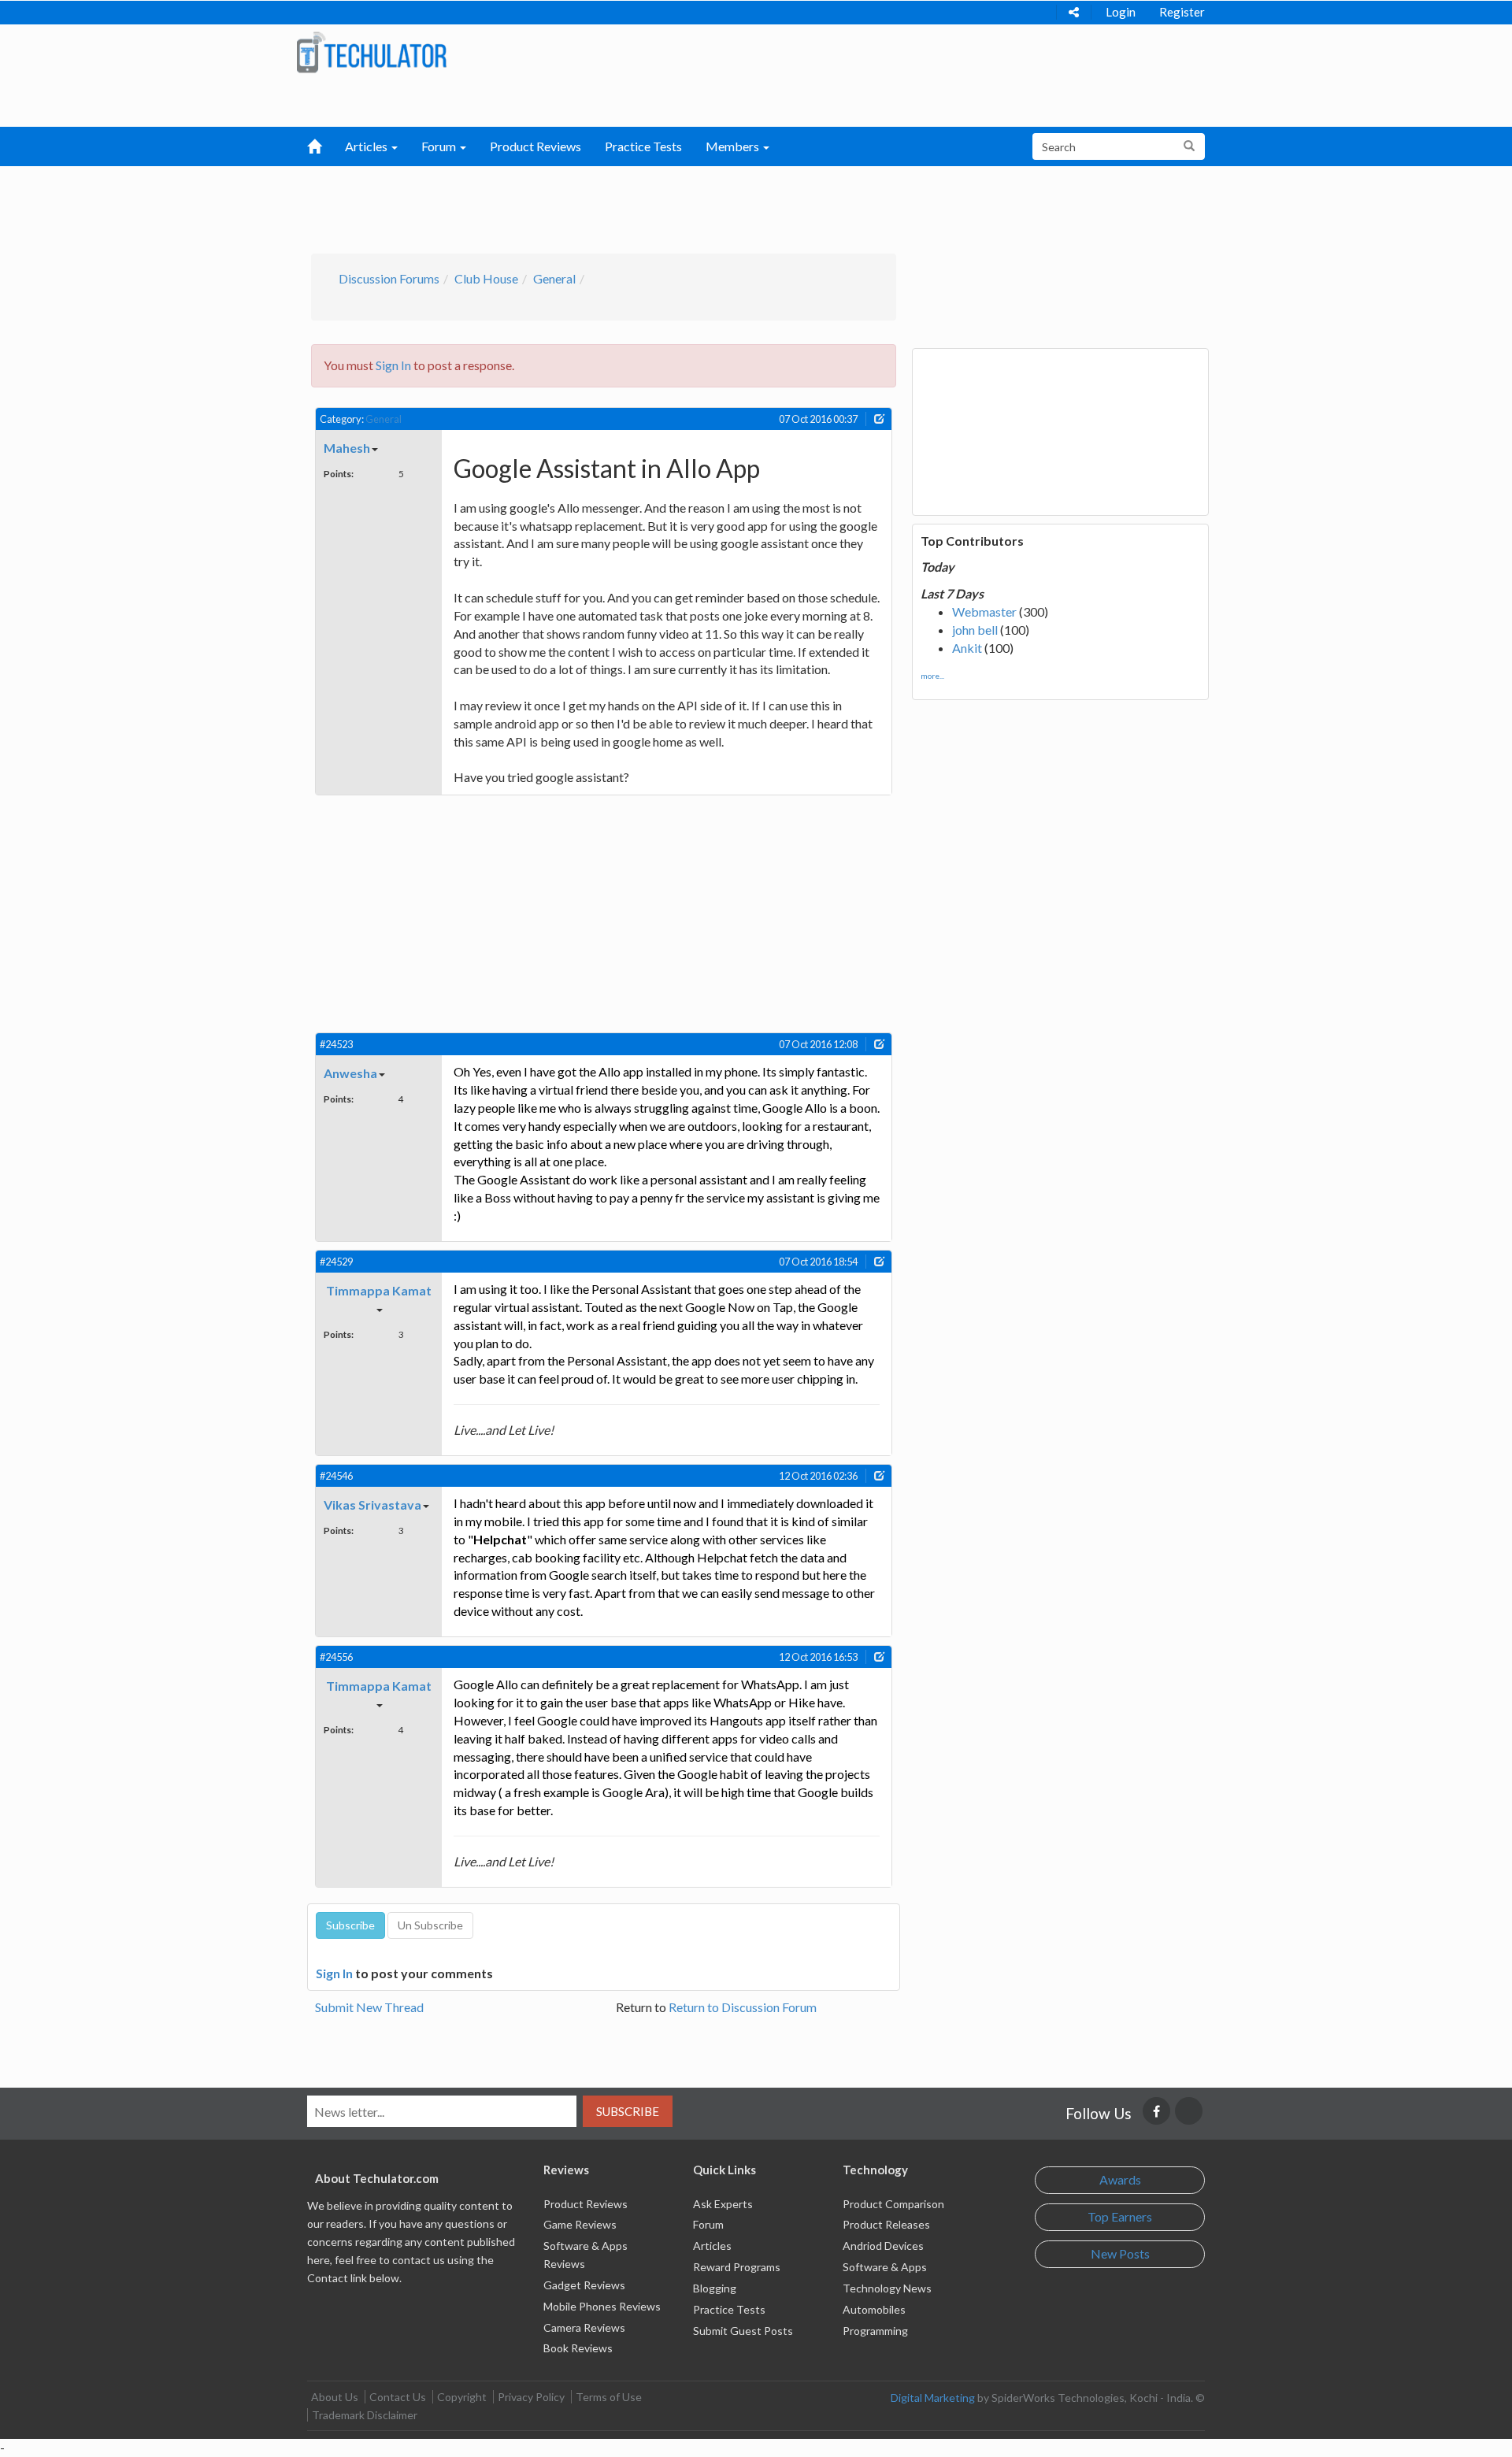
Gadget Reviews (584, 2285)
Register (1182, 12)
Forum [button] (440, 146)
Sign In (393, 365)
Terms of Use (609, 2397)
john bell (975, 630)
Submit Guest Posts (743, 2331)
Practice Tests (643, 146)
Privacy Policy (531, 2397)
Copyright (462, 2397)
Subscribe (628, 2111)
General (554, 278)
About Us (335, 2397)
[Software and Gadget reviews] (371, 52)
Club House (486, 278)
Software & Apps (885, 2267)
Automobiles (874, 2309)
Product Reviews (535, 146)
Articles (712, 2246)
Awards (1120, 2179)
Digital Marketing (933, 2398)
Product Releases (886, 2224)
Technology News (887, 2288)
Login (1121, 12)
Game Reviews (580, 2224)
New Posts (1120, 2253)
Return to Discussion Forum (743, 2007)
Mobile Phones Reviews (602, 2306)
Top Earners (1120, 2216)
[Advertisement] (674, 206)
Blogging (715, 2288)
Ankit (967, 648)
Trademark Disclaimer (365, 2415)
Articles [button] (367, 146)
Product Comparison (893, 2204)
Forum (708, 2224)
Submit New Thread (369, 2007)
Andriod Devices (883, 2246)
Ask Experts (723, 2204)
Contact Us (398, 2397)
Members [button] (734, 146)
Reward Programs (737, 2267)
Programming (875, 2331)
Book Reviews (578, 2348)
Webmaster (984, 611)
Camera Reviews (584, 2327)
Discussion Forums (389, 278)
